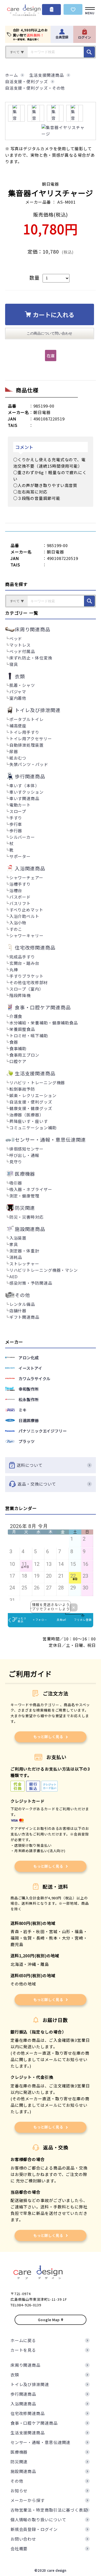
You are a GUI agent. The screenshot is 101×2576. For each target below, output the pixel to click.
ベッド (16, 638)
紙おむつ (18, 758)
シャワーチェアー (26, 877)
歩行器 (16, 831)
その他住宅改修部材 (29, 982)
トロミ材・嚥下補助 (29, 1036)
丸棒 (14, 970)
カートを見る (23, 2350)
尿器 (14, 751)
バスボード (20, 897)
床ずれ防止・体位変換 (31, 658)
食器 (14, 1042)
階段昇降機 (20, 995)
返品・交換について (37, 1484)
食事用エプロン (24, 1055)
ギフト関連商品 (24, 1317)
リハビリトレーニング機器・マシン (44, 1270)
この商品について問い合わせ (49, 333)
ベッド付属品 (22, 651)
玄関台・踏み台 (24, 963)
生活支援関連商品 (28, 2433)
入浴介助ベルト (24, 916)
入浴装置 (18, 1238)
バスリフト (20, 903)
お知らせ (19, 2491)
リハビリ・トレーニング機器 (37, 1082)
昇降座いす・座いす (29, 1121)
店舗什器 (18, 1311)
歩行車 (16, 824)
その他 (17, 2481)
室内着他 (18, 698)
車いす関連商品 (24, 798)
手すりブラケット (27, 976)
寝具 (14, 664)
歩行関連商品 (23, 2394)
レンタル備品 (22, 1304)
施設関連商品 (23, 2471)
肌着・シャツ (22, 685)
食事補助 (18, 1048)
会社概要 (19, 2548)
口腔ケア (18, 1061)
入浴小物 (18, 923)
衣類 (15, 2375)
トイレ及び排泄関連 (30, 2384)
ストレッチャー (24, 1264)
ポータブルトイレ (27, 719)
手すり (16, 818)
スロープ (18, 811)
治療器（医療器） (27, 1115)
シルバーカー (22, 837)
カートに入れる (54, 314)
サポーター (20, 856)
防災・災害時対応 (27, 1217)
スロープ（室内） (26, 989)
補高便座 (18, 726)
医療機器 (19, 2452)
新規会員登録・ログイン (34, 2529)
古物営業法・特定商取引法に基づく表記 (49, 2510)
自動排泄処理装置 (27, 745)
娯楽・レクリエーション (33, 1095)
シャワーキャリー (27, 935)
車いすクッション (27, 792)
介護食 (16, 1016)
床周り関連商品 (25, 2365)
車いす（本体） (24, 785)
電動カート (20, 805)
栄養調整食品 (22, 1029)
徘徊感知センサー (27, 1149)
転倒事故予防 (22, 1089)
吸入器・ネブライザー (31, 1189)
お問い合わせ (23, 2539)
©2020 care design (50, 2570)
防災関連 (19, 2462)
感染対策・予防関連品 (31, 1283)
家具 (14, 1244)
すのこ (16, 929)
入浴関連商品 (23, 2404)
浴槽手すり (20, 884)
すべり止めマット (26, 910)
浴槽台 (16, 890)
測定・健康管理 (24, 1196)
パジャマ (18, 692)
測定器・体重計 (24, 1251)
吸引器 (16, 1183)
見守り (16, 1162)
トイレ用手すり (24, 732)
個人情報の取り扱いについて (38, 2520)
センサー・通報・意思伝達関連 (41, 2442)
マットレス (20, 645)
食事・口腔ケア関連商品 (34, 2423)
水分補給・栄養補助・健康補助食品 (44, 1023)
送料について (29, 1465)
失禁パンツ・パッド (29, 764)
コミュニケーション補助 (33, 1128)
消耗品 (16, 1257)
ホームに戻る (23, 2340)
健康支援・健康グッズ (31, 1108)
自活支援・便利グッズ (31, 1102)
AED (14, 1276)
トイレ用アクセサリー (31, 739)
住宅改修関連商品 (28, 2413)
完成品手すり (22, 957)
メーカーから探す (28, 2500)
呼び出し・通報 (24, 1155)
